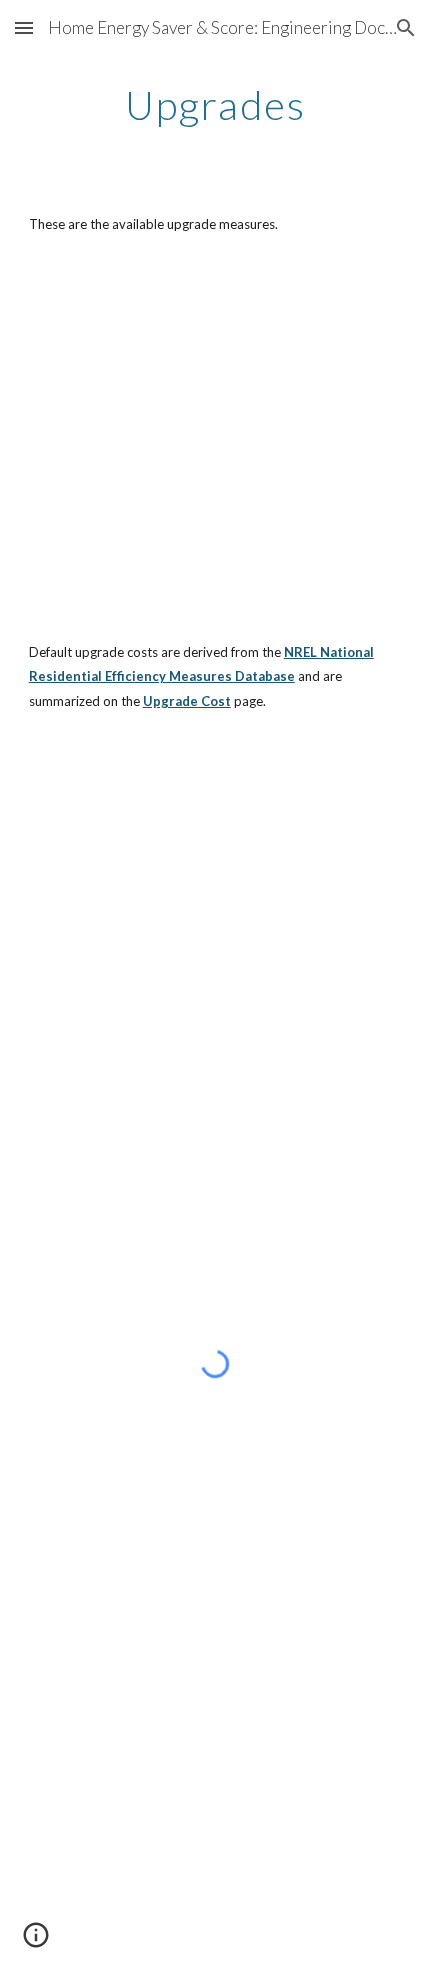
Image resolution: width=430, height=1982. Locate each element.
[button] (24, 27)
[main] (215, 105)
